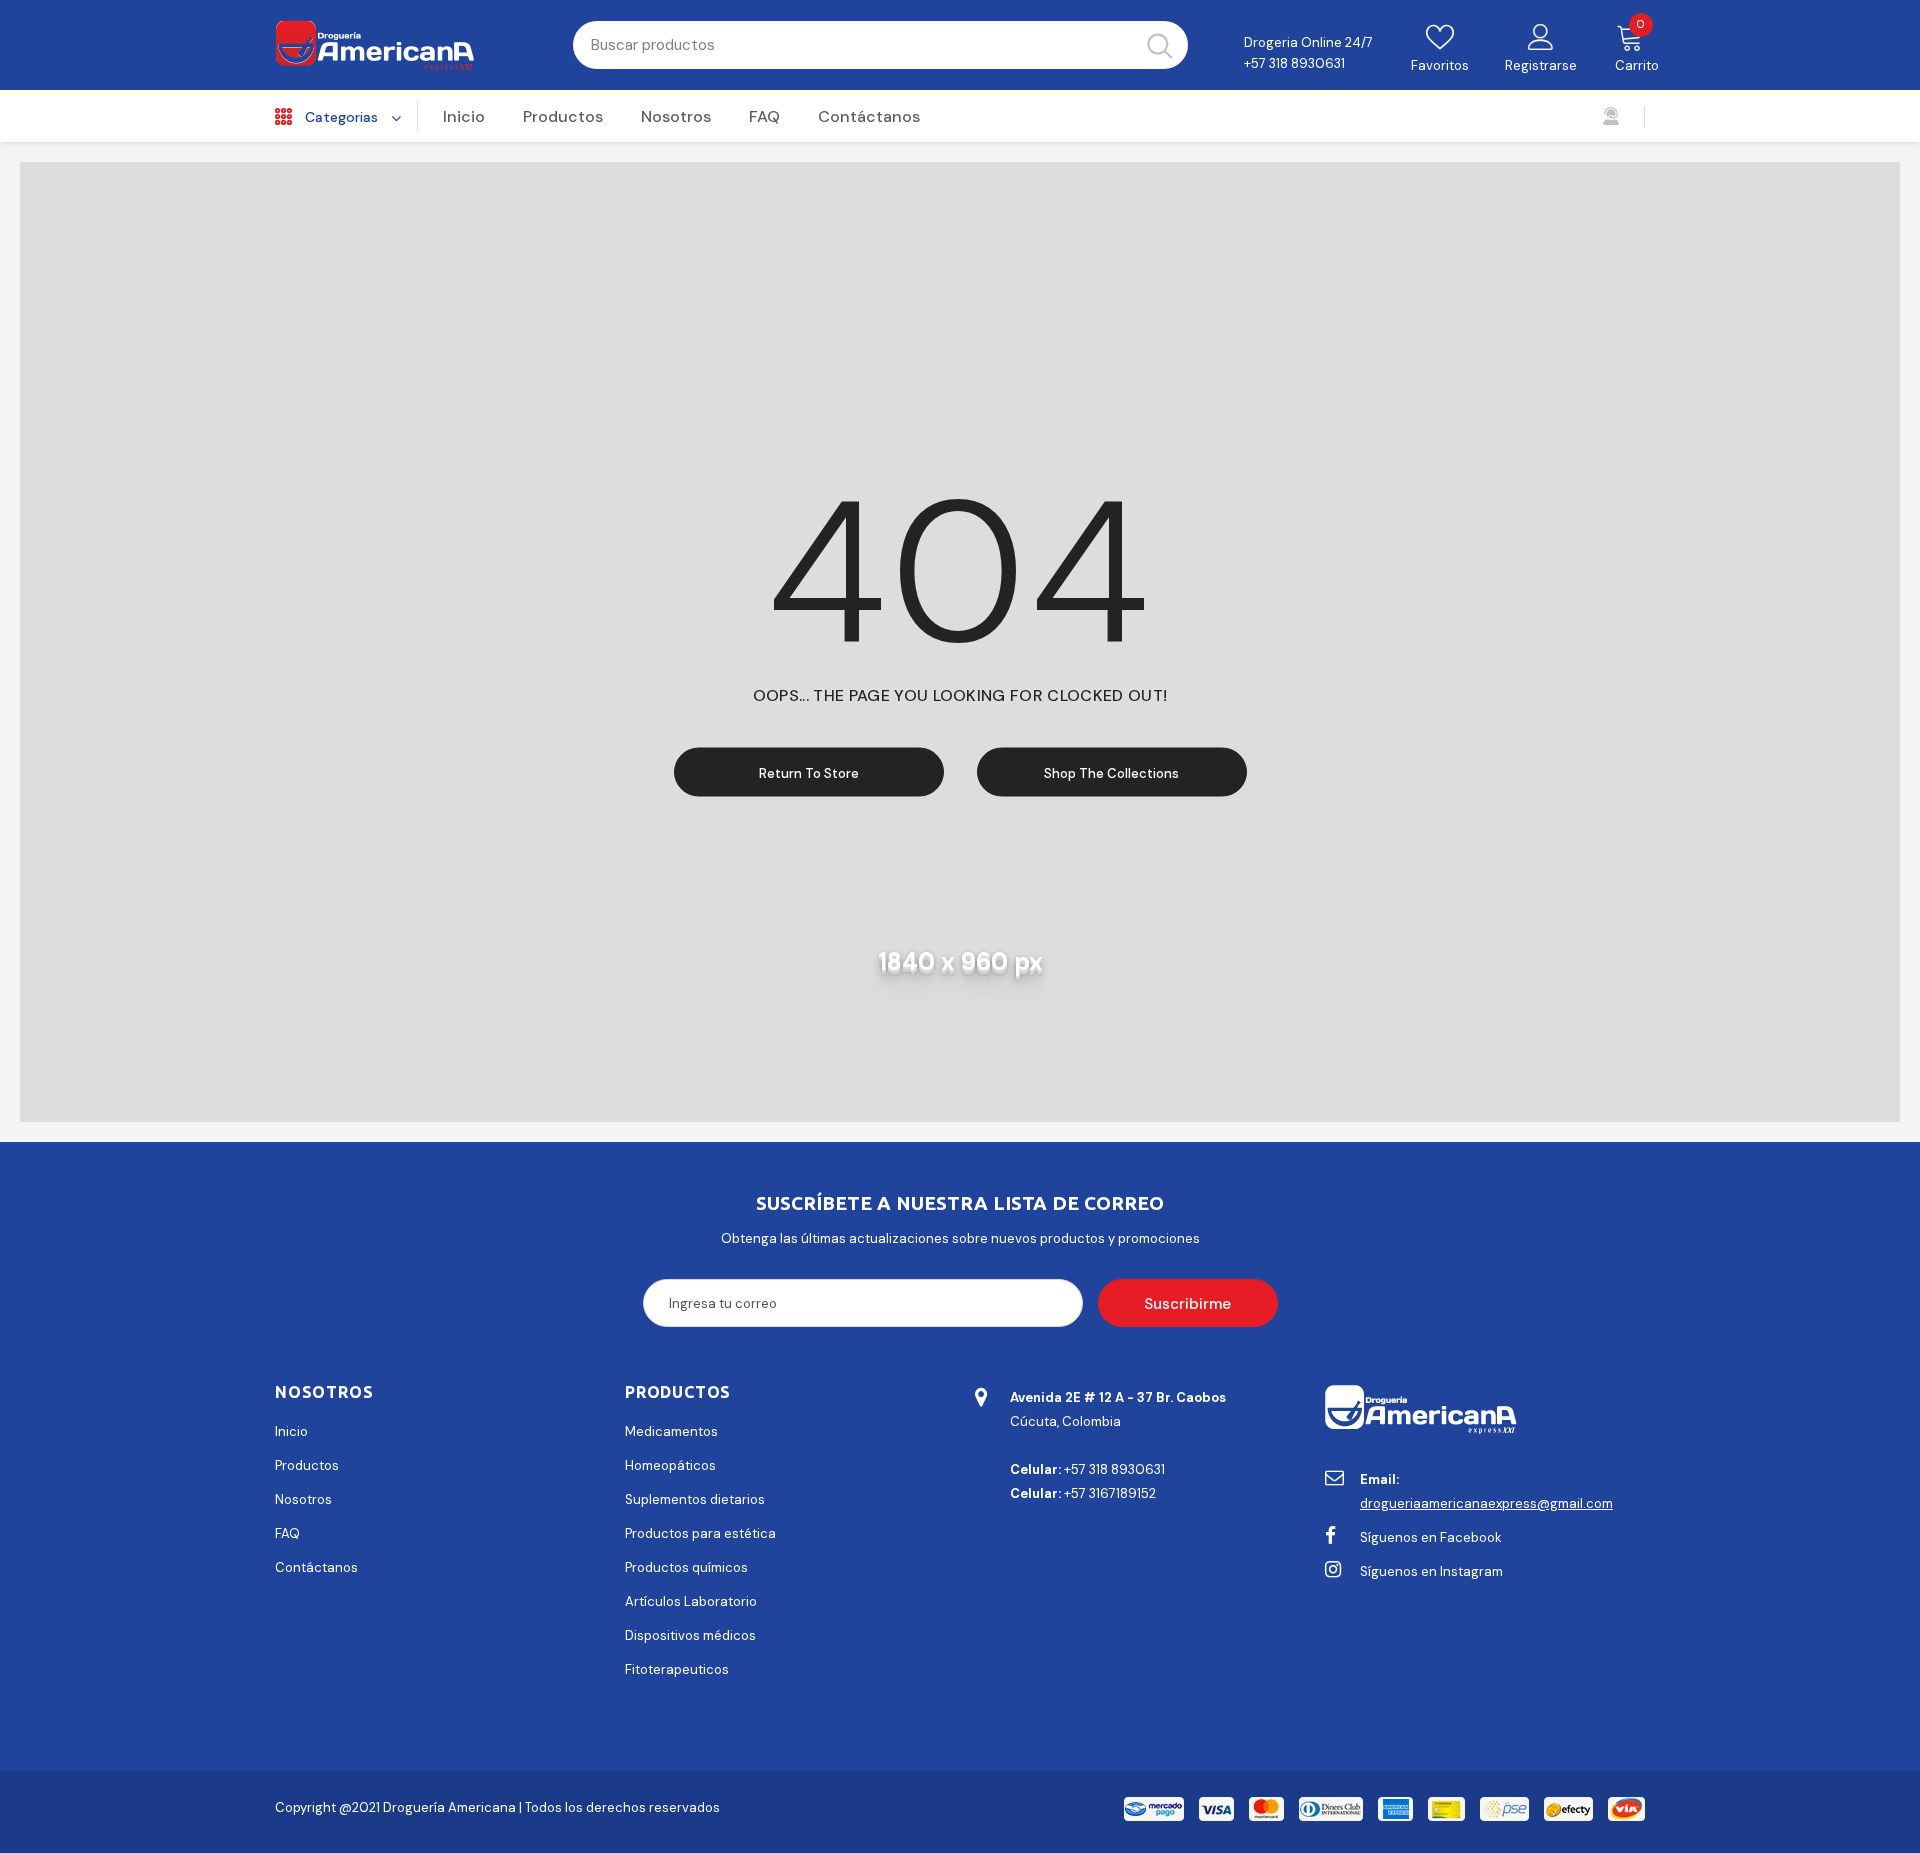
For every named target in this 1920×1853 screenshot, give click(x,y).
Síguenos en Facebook (1431, 1537)
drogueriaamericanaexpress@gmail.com (1486, 1503)
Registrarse (1541, 65)
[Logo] (409, 45)
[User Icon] (1541, 36)
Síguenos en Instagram (1431, 1571)
